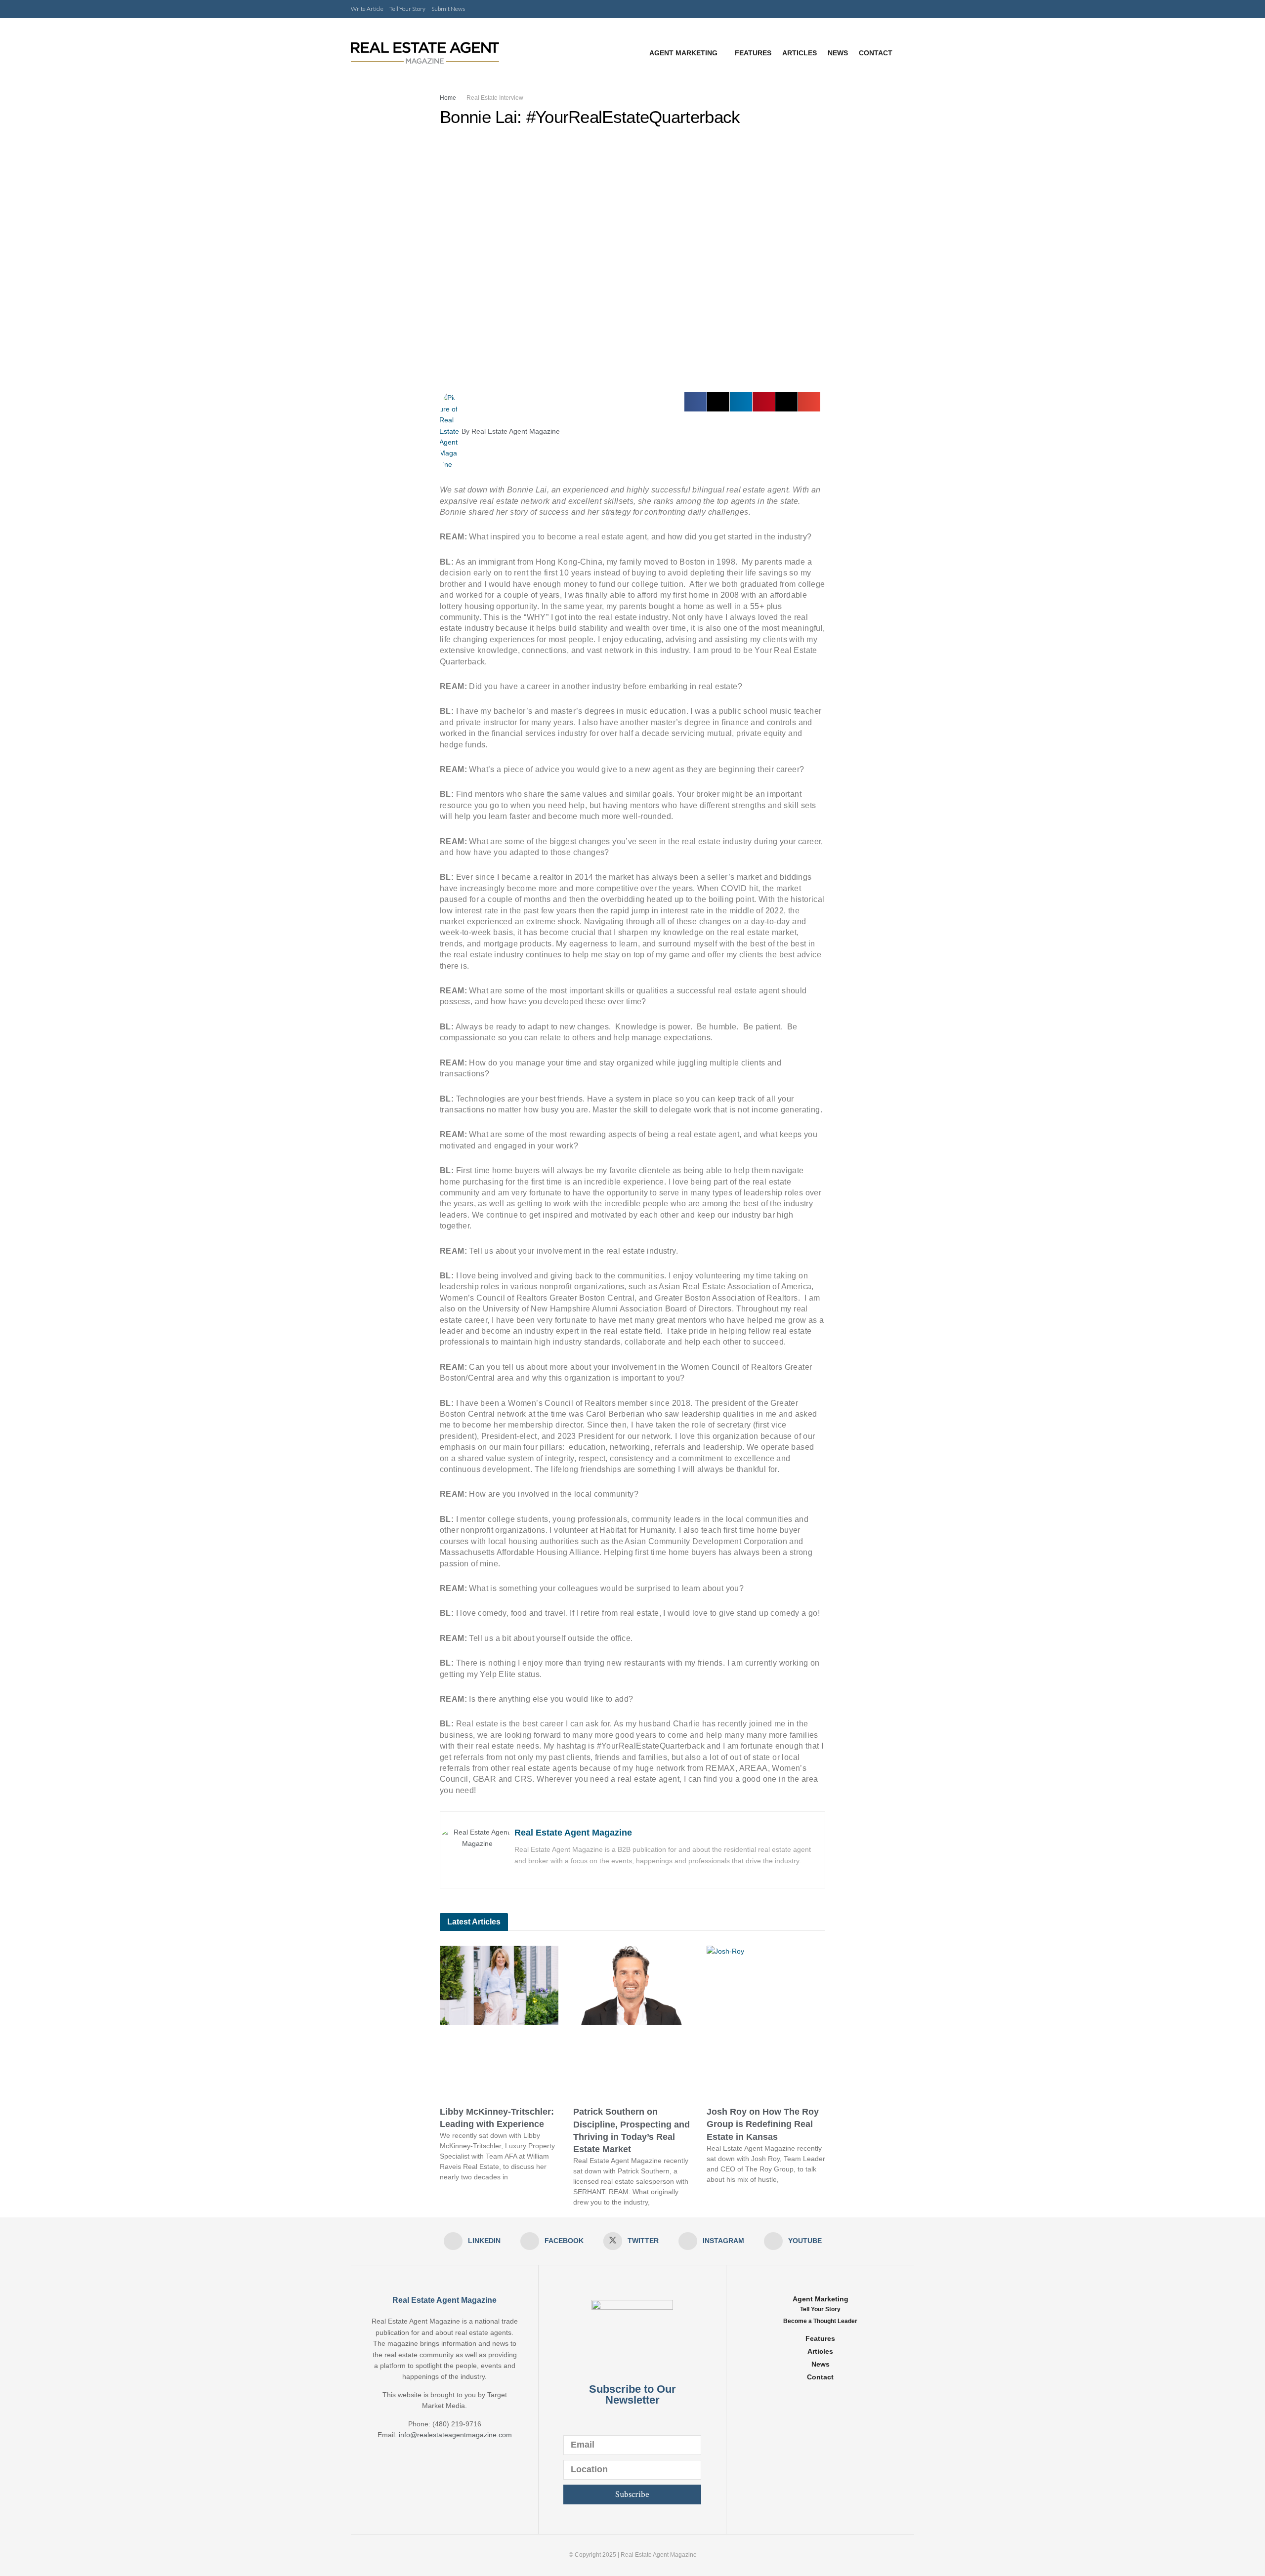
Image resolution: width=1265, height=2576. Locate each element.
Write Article (367, 9)
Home (448, 98)
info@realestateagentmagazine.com (455, 2435)
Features (753, 53)
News (838, 53)
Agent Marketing (683, 53)
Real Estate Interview (495, 98)
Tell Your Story (407, 9)
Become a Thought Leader (820, 2321)
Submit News (448, 9)
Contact (876, 53)
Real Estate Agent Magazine (573, 1833)
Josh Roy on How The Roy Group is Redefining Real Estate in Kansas (763, 2124)
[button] (696, 402)
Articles (800, 53)
